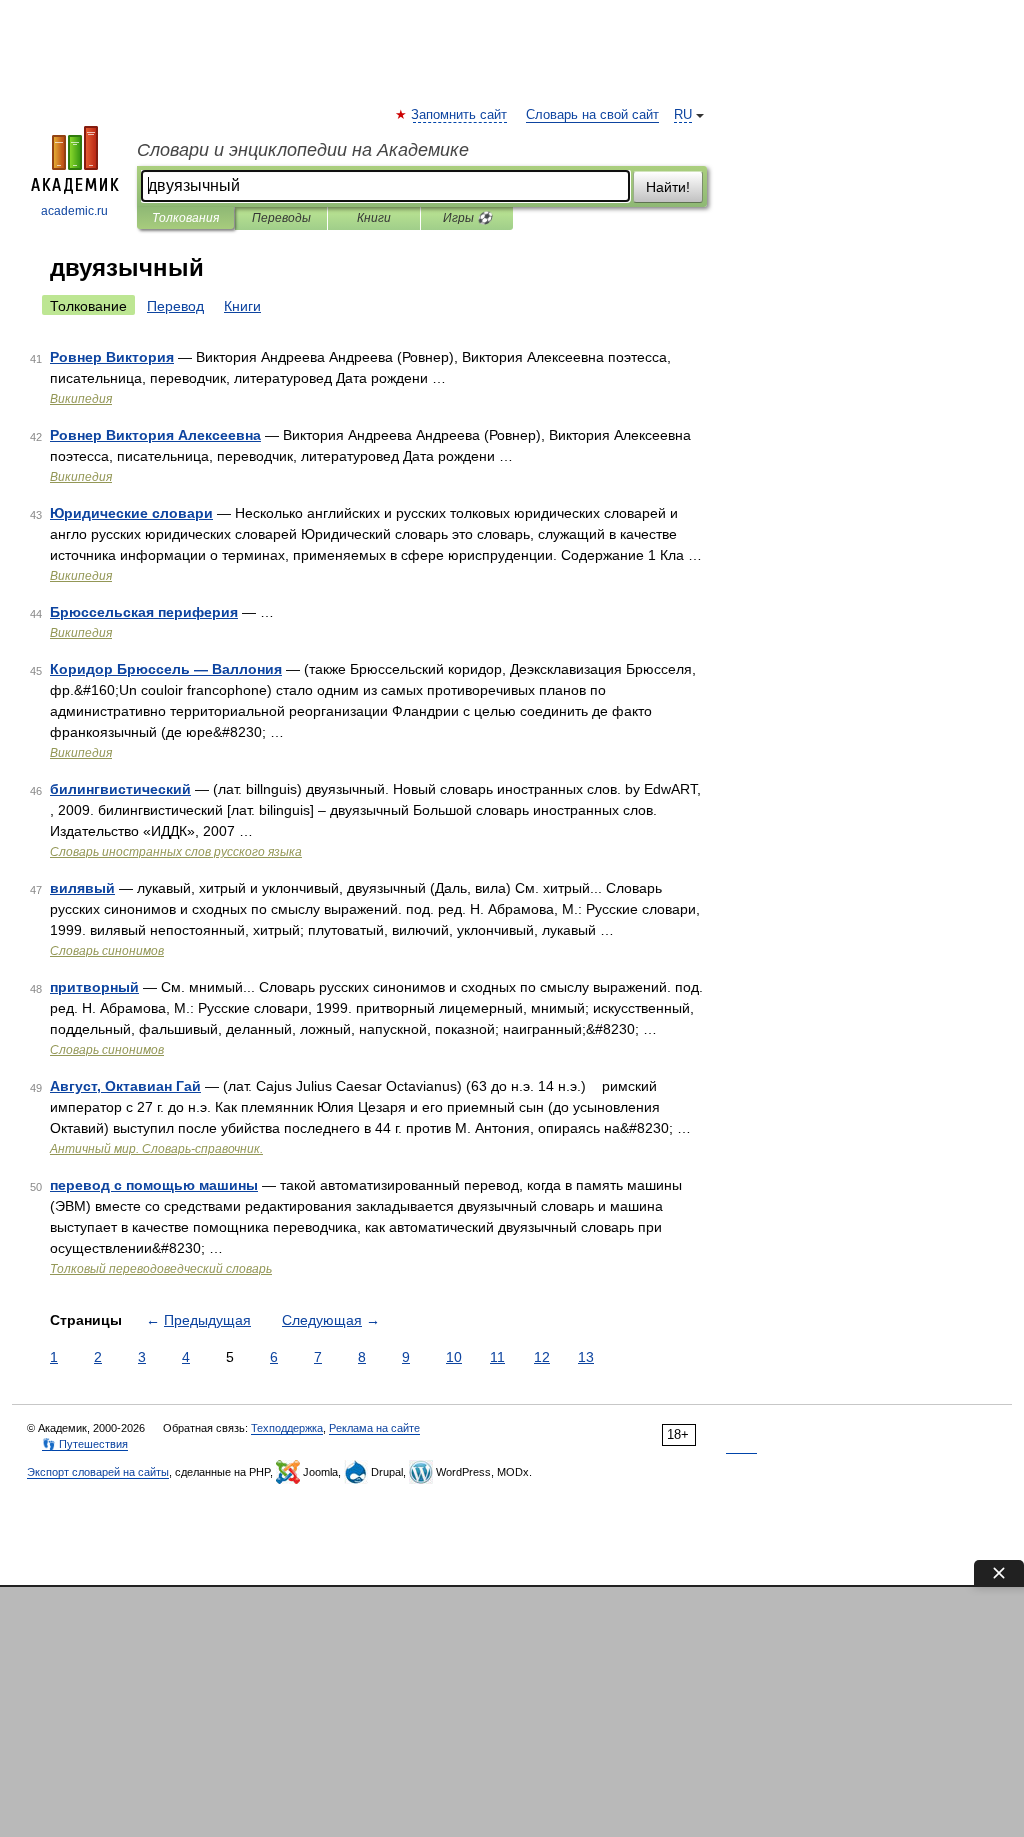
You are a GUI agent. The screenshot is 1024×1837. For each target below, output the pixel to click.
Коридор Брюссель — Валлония (166, 669)
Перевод (175, 306)
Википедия (81, 399)
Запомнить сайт (460, 115)
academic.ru (74, 211)
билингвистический (120, 789)
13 (586, 1357)
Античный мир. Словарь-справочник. (156, 1149)
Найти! (668, 187)
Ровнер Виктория (112, 357)
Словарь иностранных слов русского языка (176, 852)
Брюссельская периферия (144, 612)
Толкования (185, 218)
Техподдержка (287, 1428)
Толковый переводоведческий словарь (161, 1269)
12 (542, 1357)
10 (454, 1357)
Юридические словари (131, 513)
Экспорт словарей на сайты (98, 1472)
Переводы (281, 218)
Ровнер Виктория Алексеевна (155, 435)
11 (497, 1357)
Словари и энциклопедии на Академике (303, 150)
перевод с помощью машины (154, 1185)
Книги (374, 218)
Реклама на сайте (374, 1428)
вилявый (82, 888)
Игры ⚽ (467, 218)
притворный (94, 987)
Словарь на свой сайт (592, 115)
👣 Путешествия (85, 1444)
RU (683, 115)
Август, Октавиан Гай (125, 1086)
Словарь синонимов (107, 951)
